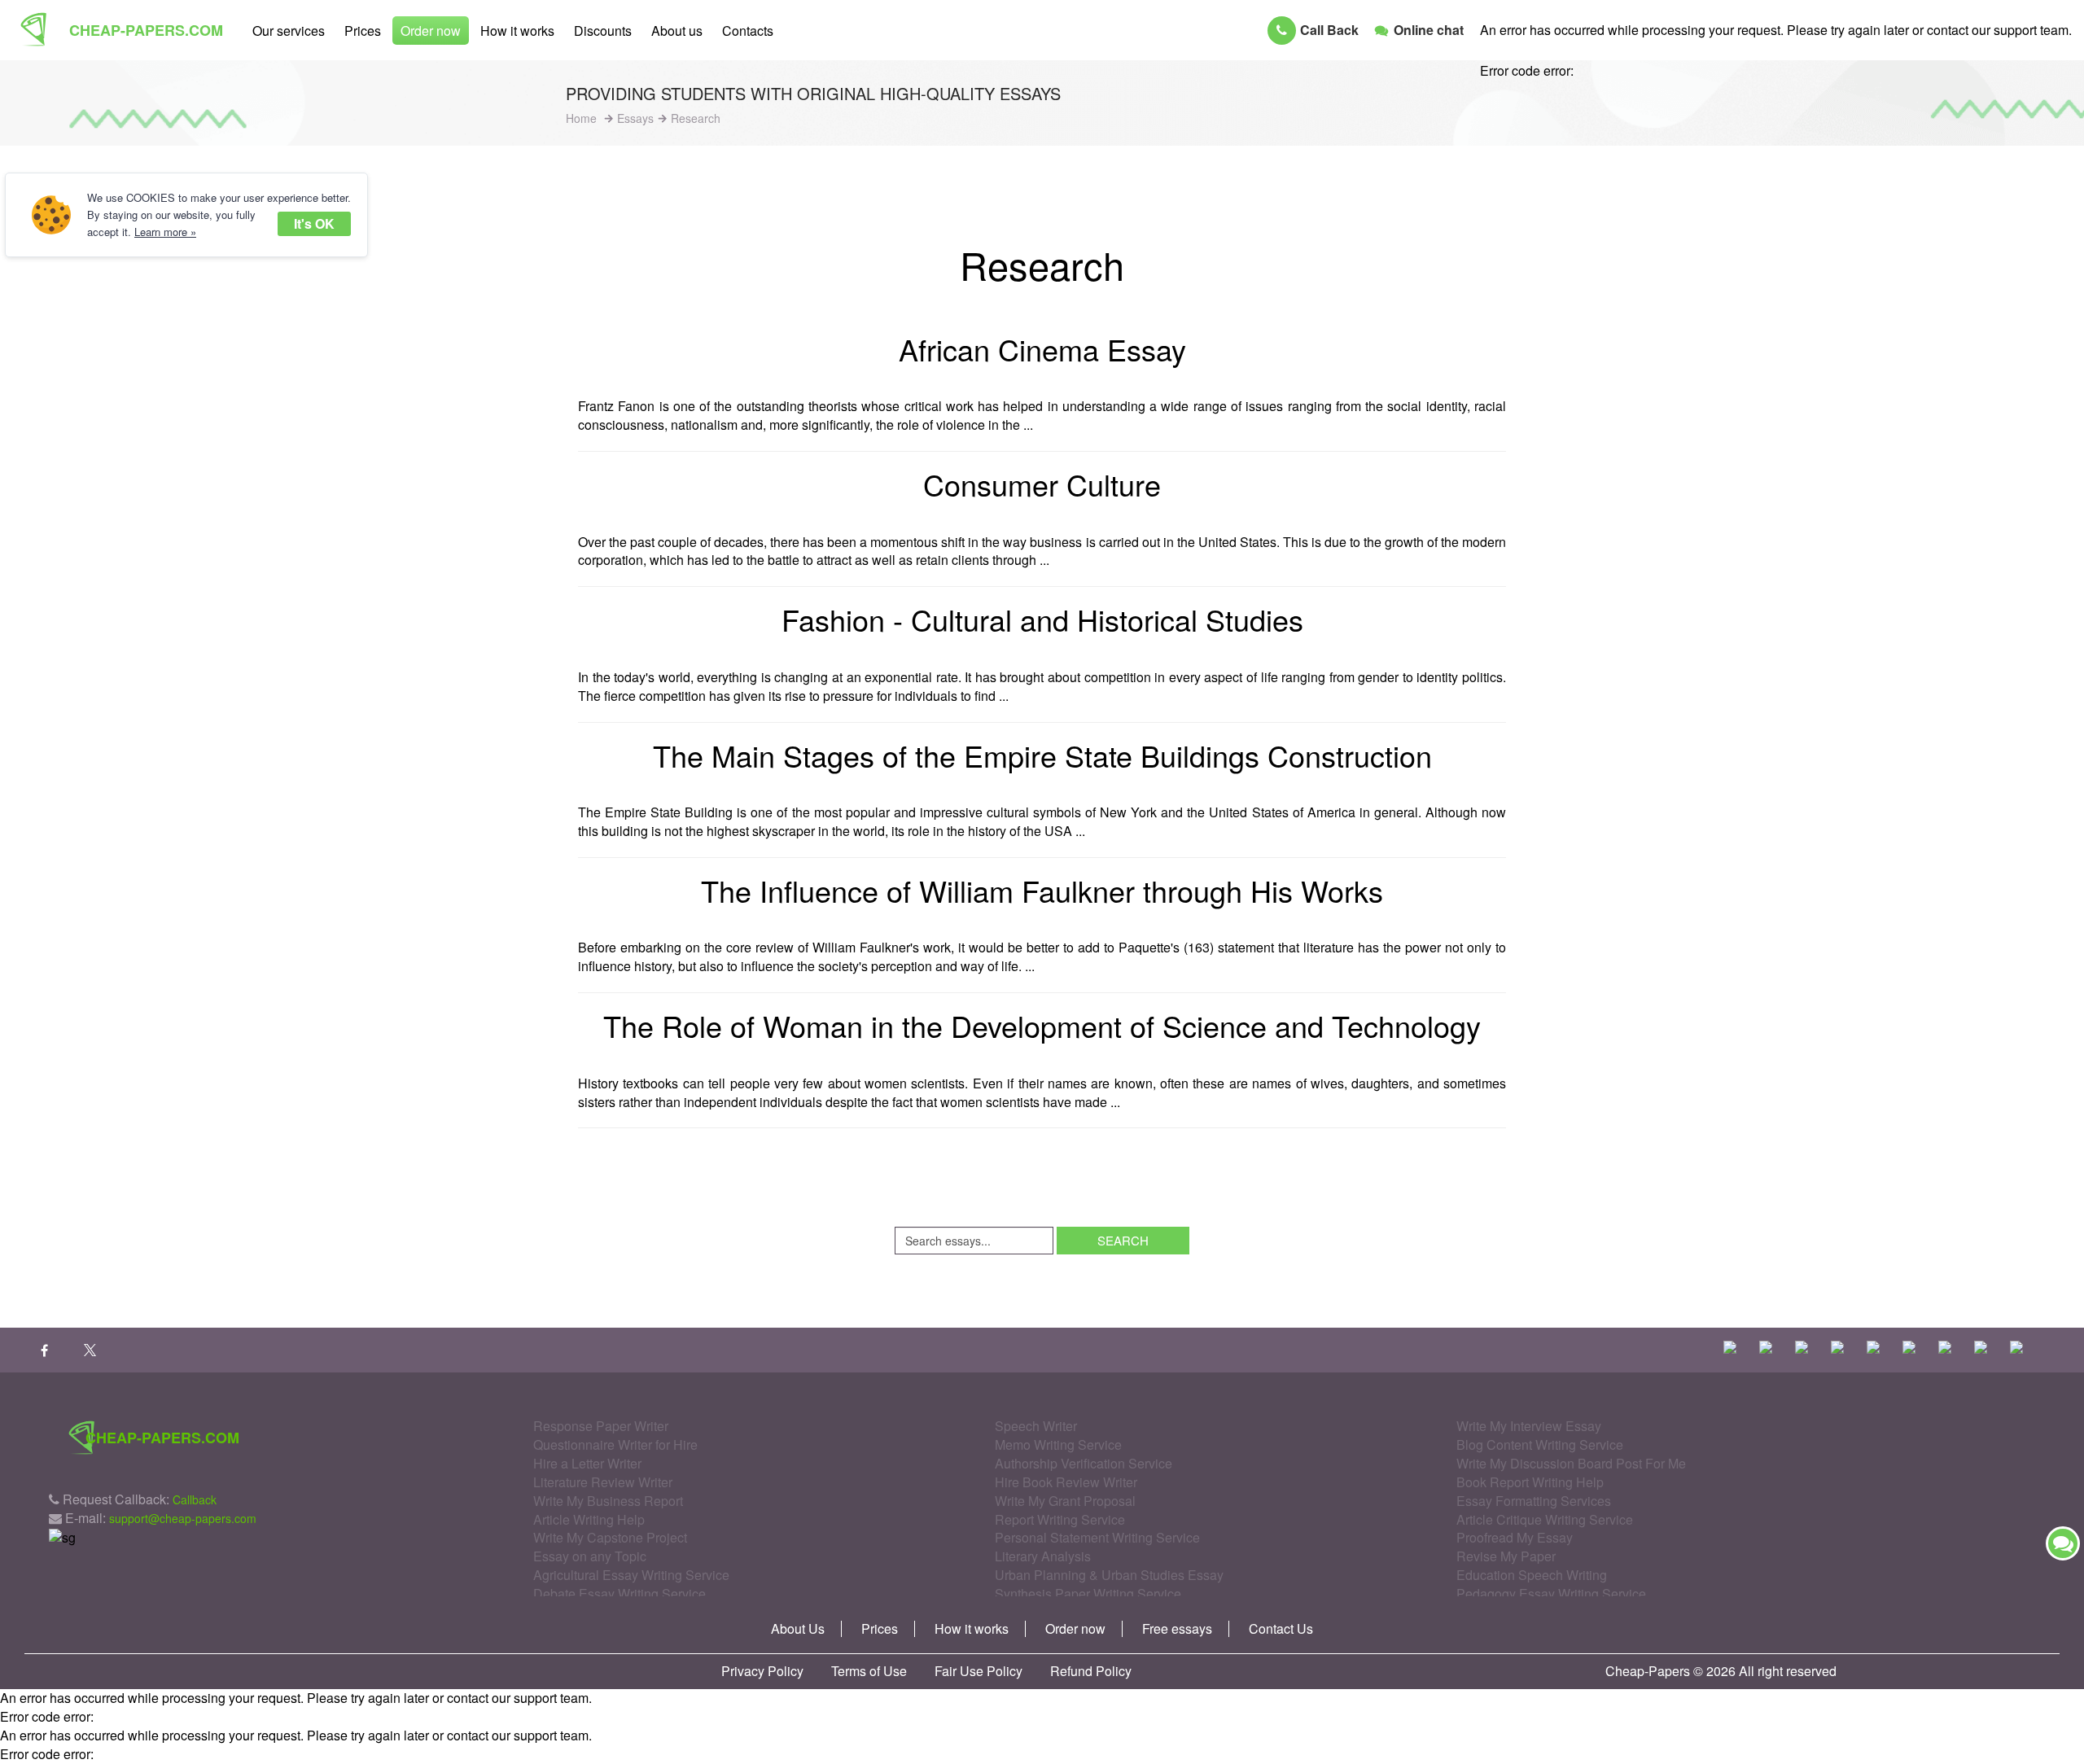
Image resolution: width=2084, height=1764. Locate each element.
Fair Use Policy (979, 1671)
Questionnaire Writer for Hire (615, 1444)
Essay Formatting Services (1534, 1501)
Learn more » (165, 232)
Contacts (748, 31)
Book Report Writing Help (1530, 1482)
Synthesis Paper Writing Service (1088, 1593)
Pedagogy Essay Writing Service (1551, 1593)
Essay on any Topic (590, 1556)
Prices (363, 31)
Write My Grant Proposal (1065, 1501)
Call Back (1329, 30)
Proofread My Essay (1515, 1537)
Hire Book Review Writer (1066, 1482)
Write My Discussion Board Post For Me (1571, 1463)
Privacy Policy (762, 1671)
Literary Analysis (1043, 1556)
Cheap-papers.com (146, 30)
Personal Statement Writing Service (1097, 1537)
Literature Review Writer (603, 1482)
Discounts (603, 31)
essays (635, 118)
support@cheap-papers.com (183, 1518)
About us (677, 31)
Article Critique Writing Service (1545, 1519)
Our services (289, 31)
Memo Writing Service (1058, 1444)
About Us (798, 1629)
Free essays (1177, 1629)
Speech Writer (1036, 1426)
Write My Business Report (608, 1501)
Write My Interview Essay (1529, 1426)
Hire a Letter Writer (587, 1463)
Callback (195, 1499)
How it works (517, 31)
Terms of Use (869, 1671)
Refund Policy (1091, 1671)
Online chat (1429, 30)
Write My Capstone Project (610, 1537)
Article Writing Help (589, 1519)
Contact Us (1281, 1629)
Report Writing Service (1060, 1519)
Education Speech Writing (1532, 1575)
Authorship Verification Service (1084, 1463)
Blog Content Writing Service (1540, 1444)
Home (581, 118)
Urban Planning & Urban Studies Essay (1109, 1575)
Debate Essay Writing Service (620, 1593)
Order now (431, 31)
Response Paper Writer (601, 1426)
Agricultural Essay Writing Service (631, 1575)
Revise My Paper (1506, 1556)
